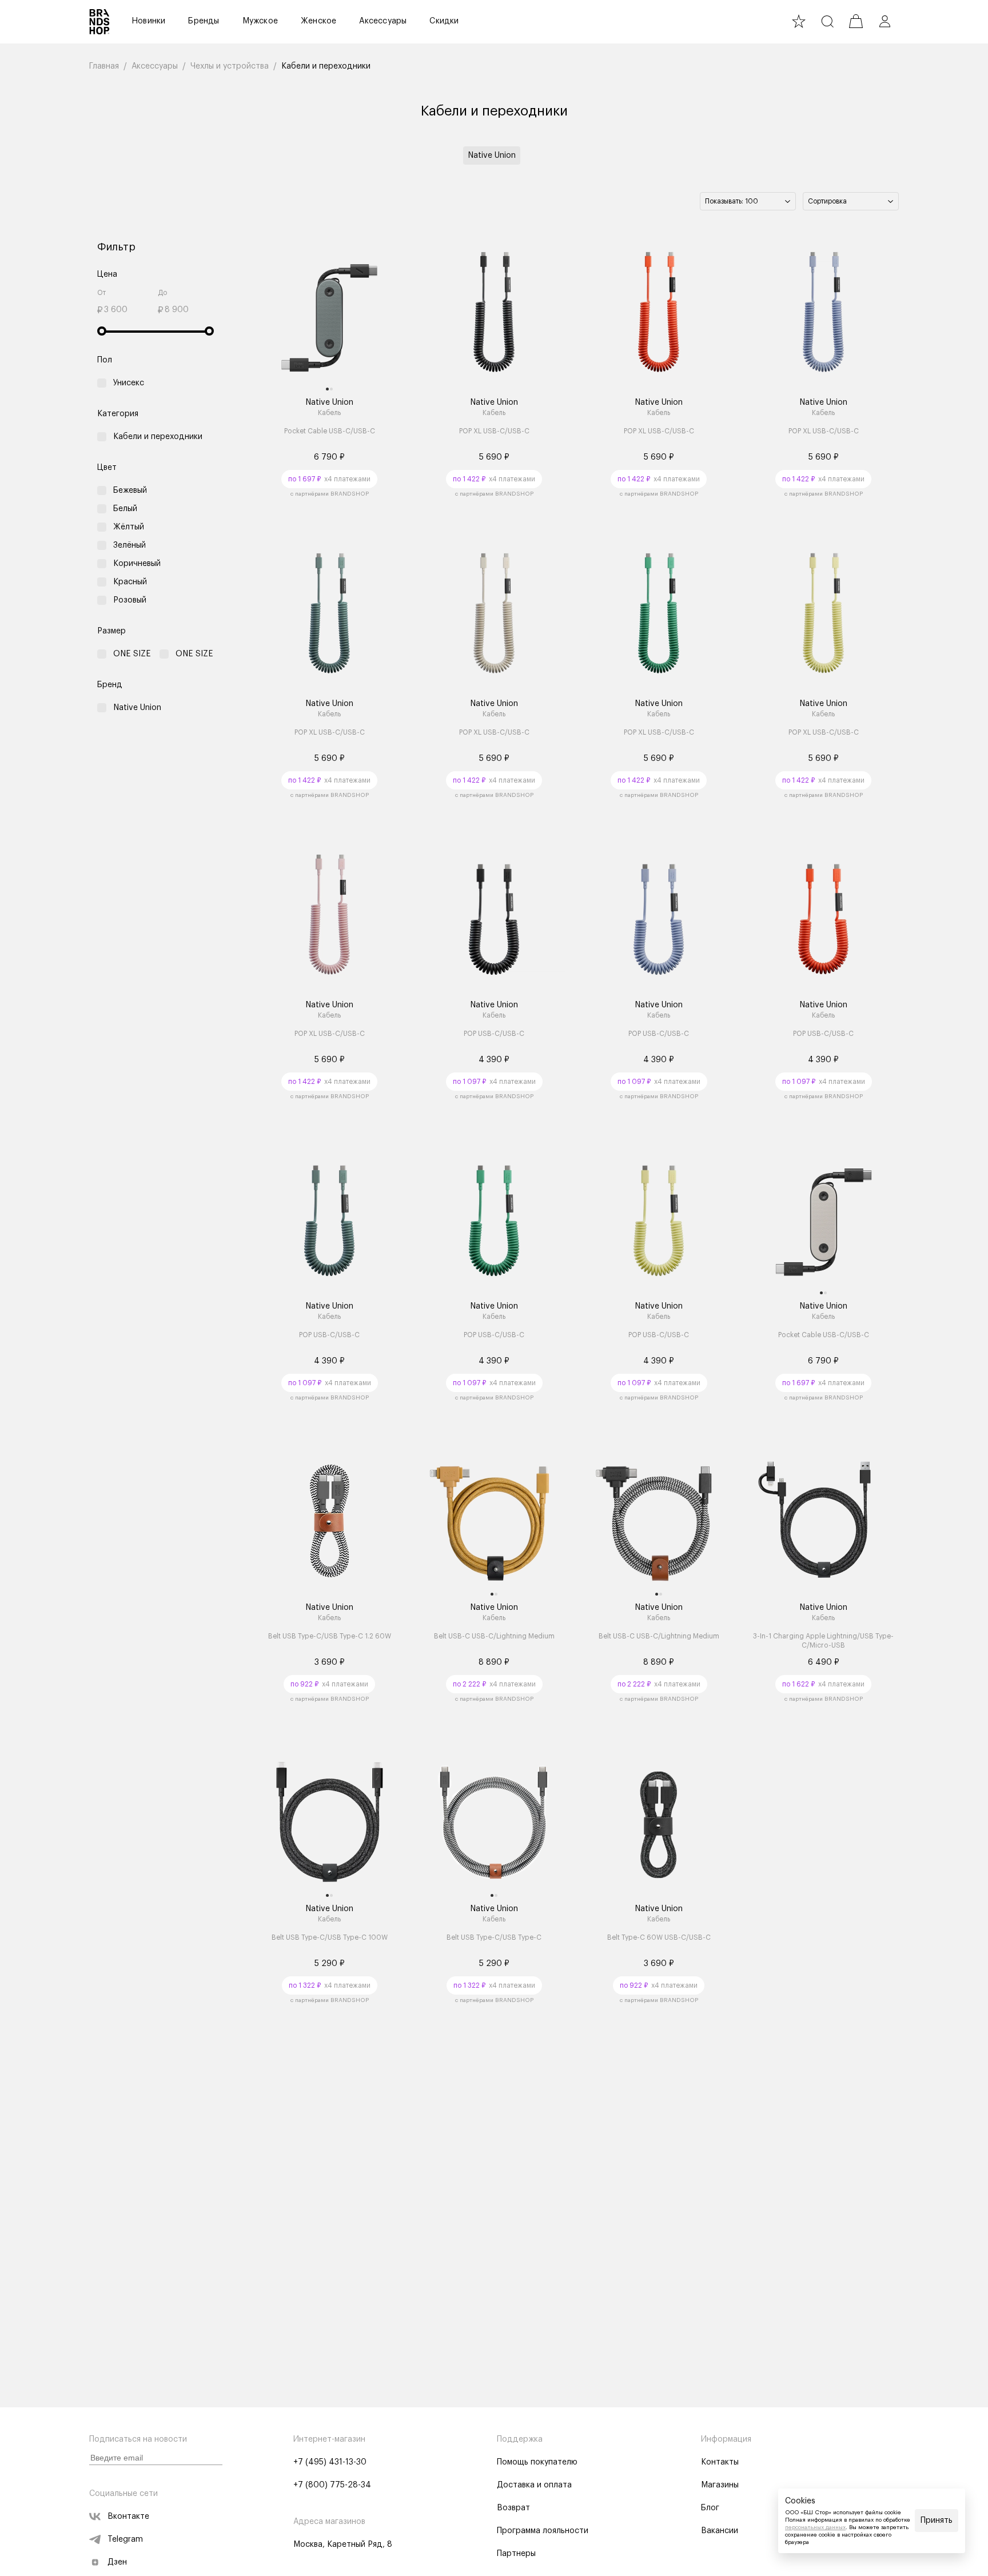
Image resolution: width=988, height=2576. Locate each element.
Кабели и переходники (158, 437)
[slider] (102, 331)
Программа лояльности (543, 2531)
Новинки (148, 21)
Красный (130, 582)
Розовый (130, 600)
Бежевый (130, 491)
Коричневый (137, 564)
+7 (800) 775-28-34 (332, 2485)
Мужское (260, 21)
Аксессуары (383, 21)
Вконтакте (128, 2517)
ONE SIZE (132, 654)
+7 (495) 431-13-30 (330, 2462)
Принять (937, 2521)
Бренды (204, 21)
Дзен (117, 2562)
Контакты (720, 2462)
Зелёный (130, 545)
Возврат (513, 2508)
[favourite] (799, 21)
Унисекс (129, 383)
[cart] (856, 21)
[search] (827, 21)
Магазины (720, 2485)
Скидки (444, 21)
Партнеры (516, 2554)
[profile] (885, 21)
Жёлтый (129, 527)
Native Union (492, 155)
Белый (125, 509)
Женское (318, 21)
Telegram (125, 2539)
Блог (710, 2508)
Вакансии (720, 2531)
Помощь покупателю (537, 2462)
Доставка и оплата (534, 2485)
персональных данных (815, 2527)
